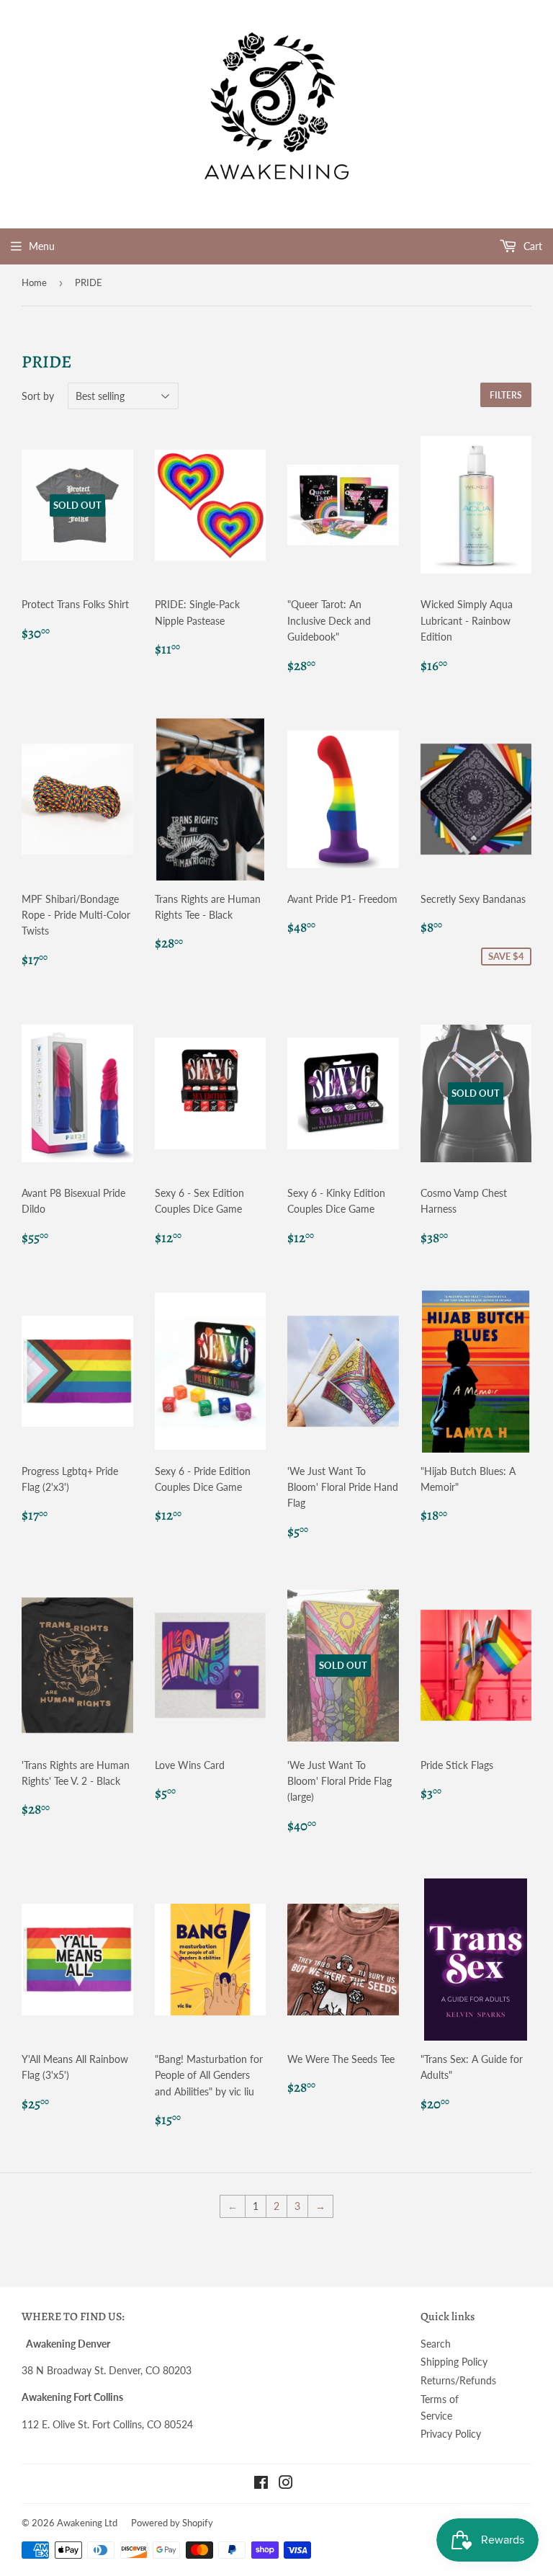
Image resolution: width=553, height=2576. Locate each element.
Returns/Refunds (458, 2380)
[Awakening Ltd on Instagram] (286, 2484)
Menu (42, 246)
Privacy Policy (451, 2434)
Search (436, 2344)
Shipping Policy (454, 2362)
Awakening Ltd (87, 2523)
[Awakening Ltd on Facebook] (261, 2484)
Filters (506, 395)
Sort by (38, 396)
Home (34, 282)
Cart (531, 246)
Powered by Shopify (172, 2523)
